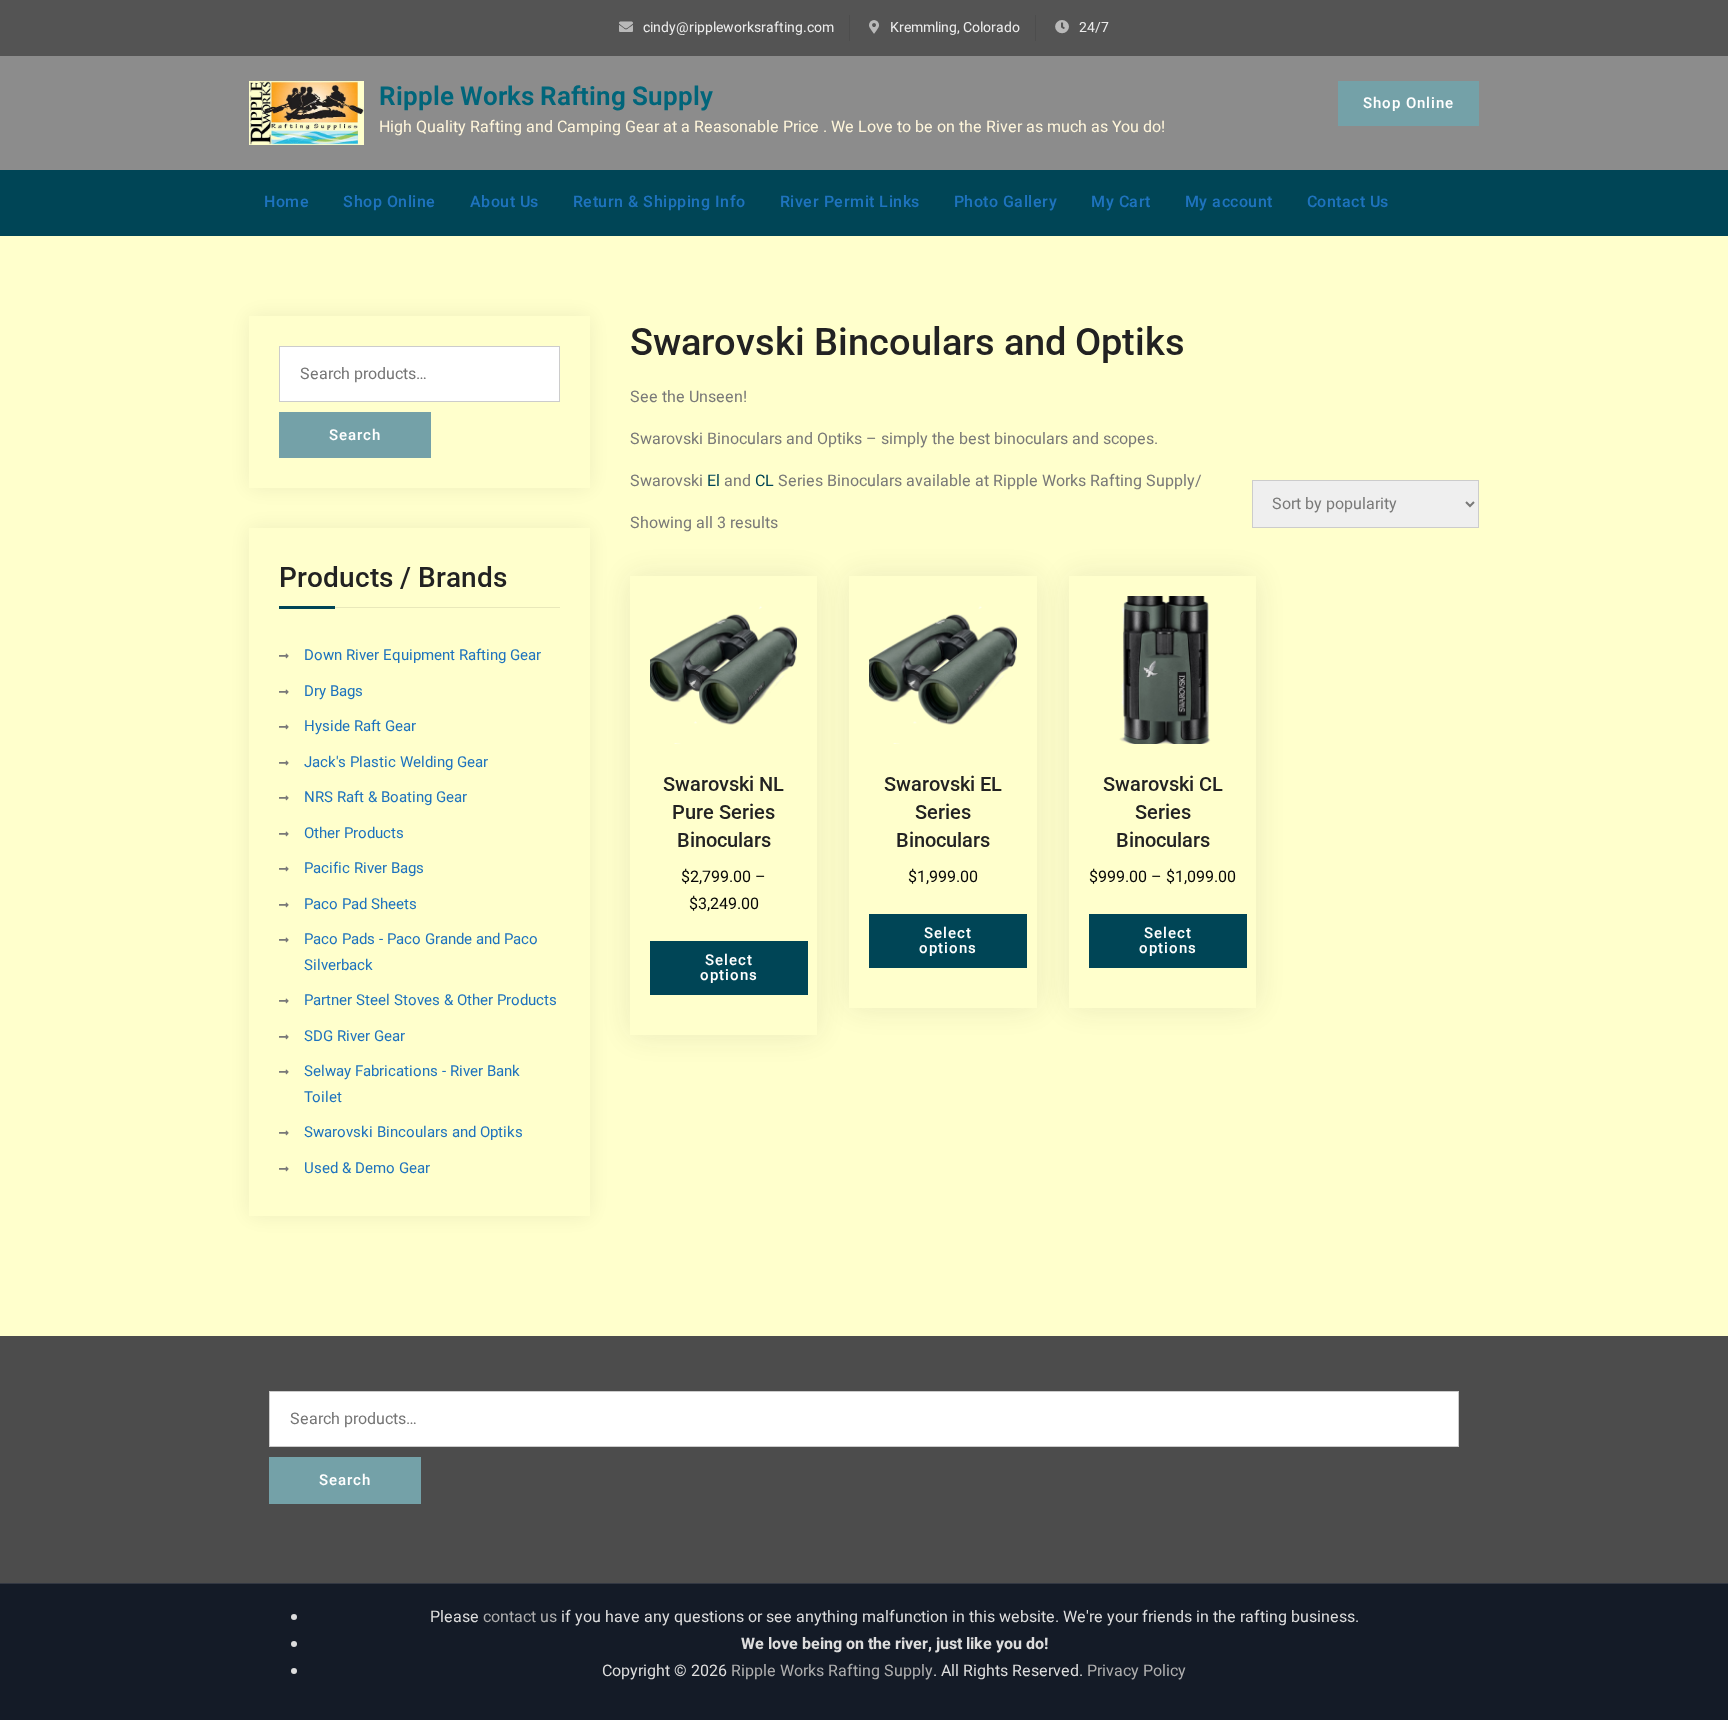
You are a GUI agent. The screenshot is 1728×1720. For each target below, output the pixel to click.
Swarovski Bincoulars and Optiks (413, 1132)
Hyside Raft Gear (360, 726)
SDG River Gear (354, 1036)
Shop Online (1408, 103)
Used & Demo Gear (367, 1168)
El (713, 481)
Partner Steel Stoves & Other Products (430, 1000)
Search (355, 435)
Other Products (354, 833)
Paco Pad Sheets (360, 904)
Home (286, 202)
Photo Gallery (1006, 202)
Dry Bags (333, 691)
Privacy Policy (1136, 1671)
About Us (504, 202)
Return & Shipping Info (659, 202)
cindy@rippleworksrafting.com (738, 27)
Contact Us (1348, 202)
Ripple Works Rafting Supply (546, 97)
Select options (729, 967)
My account (1229, 202)
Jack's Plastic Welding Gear (396, 762)
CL (764, 481)
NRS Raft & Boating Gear (385, 797)
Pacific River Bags (364, 868)
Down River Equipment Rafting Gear (422, 655)
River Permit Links (850, 202)
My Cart (1121, 202)
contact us (520, 1617)
